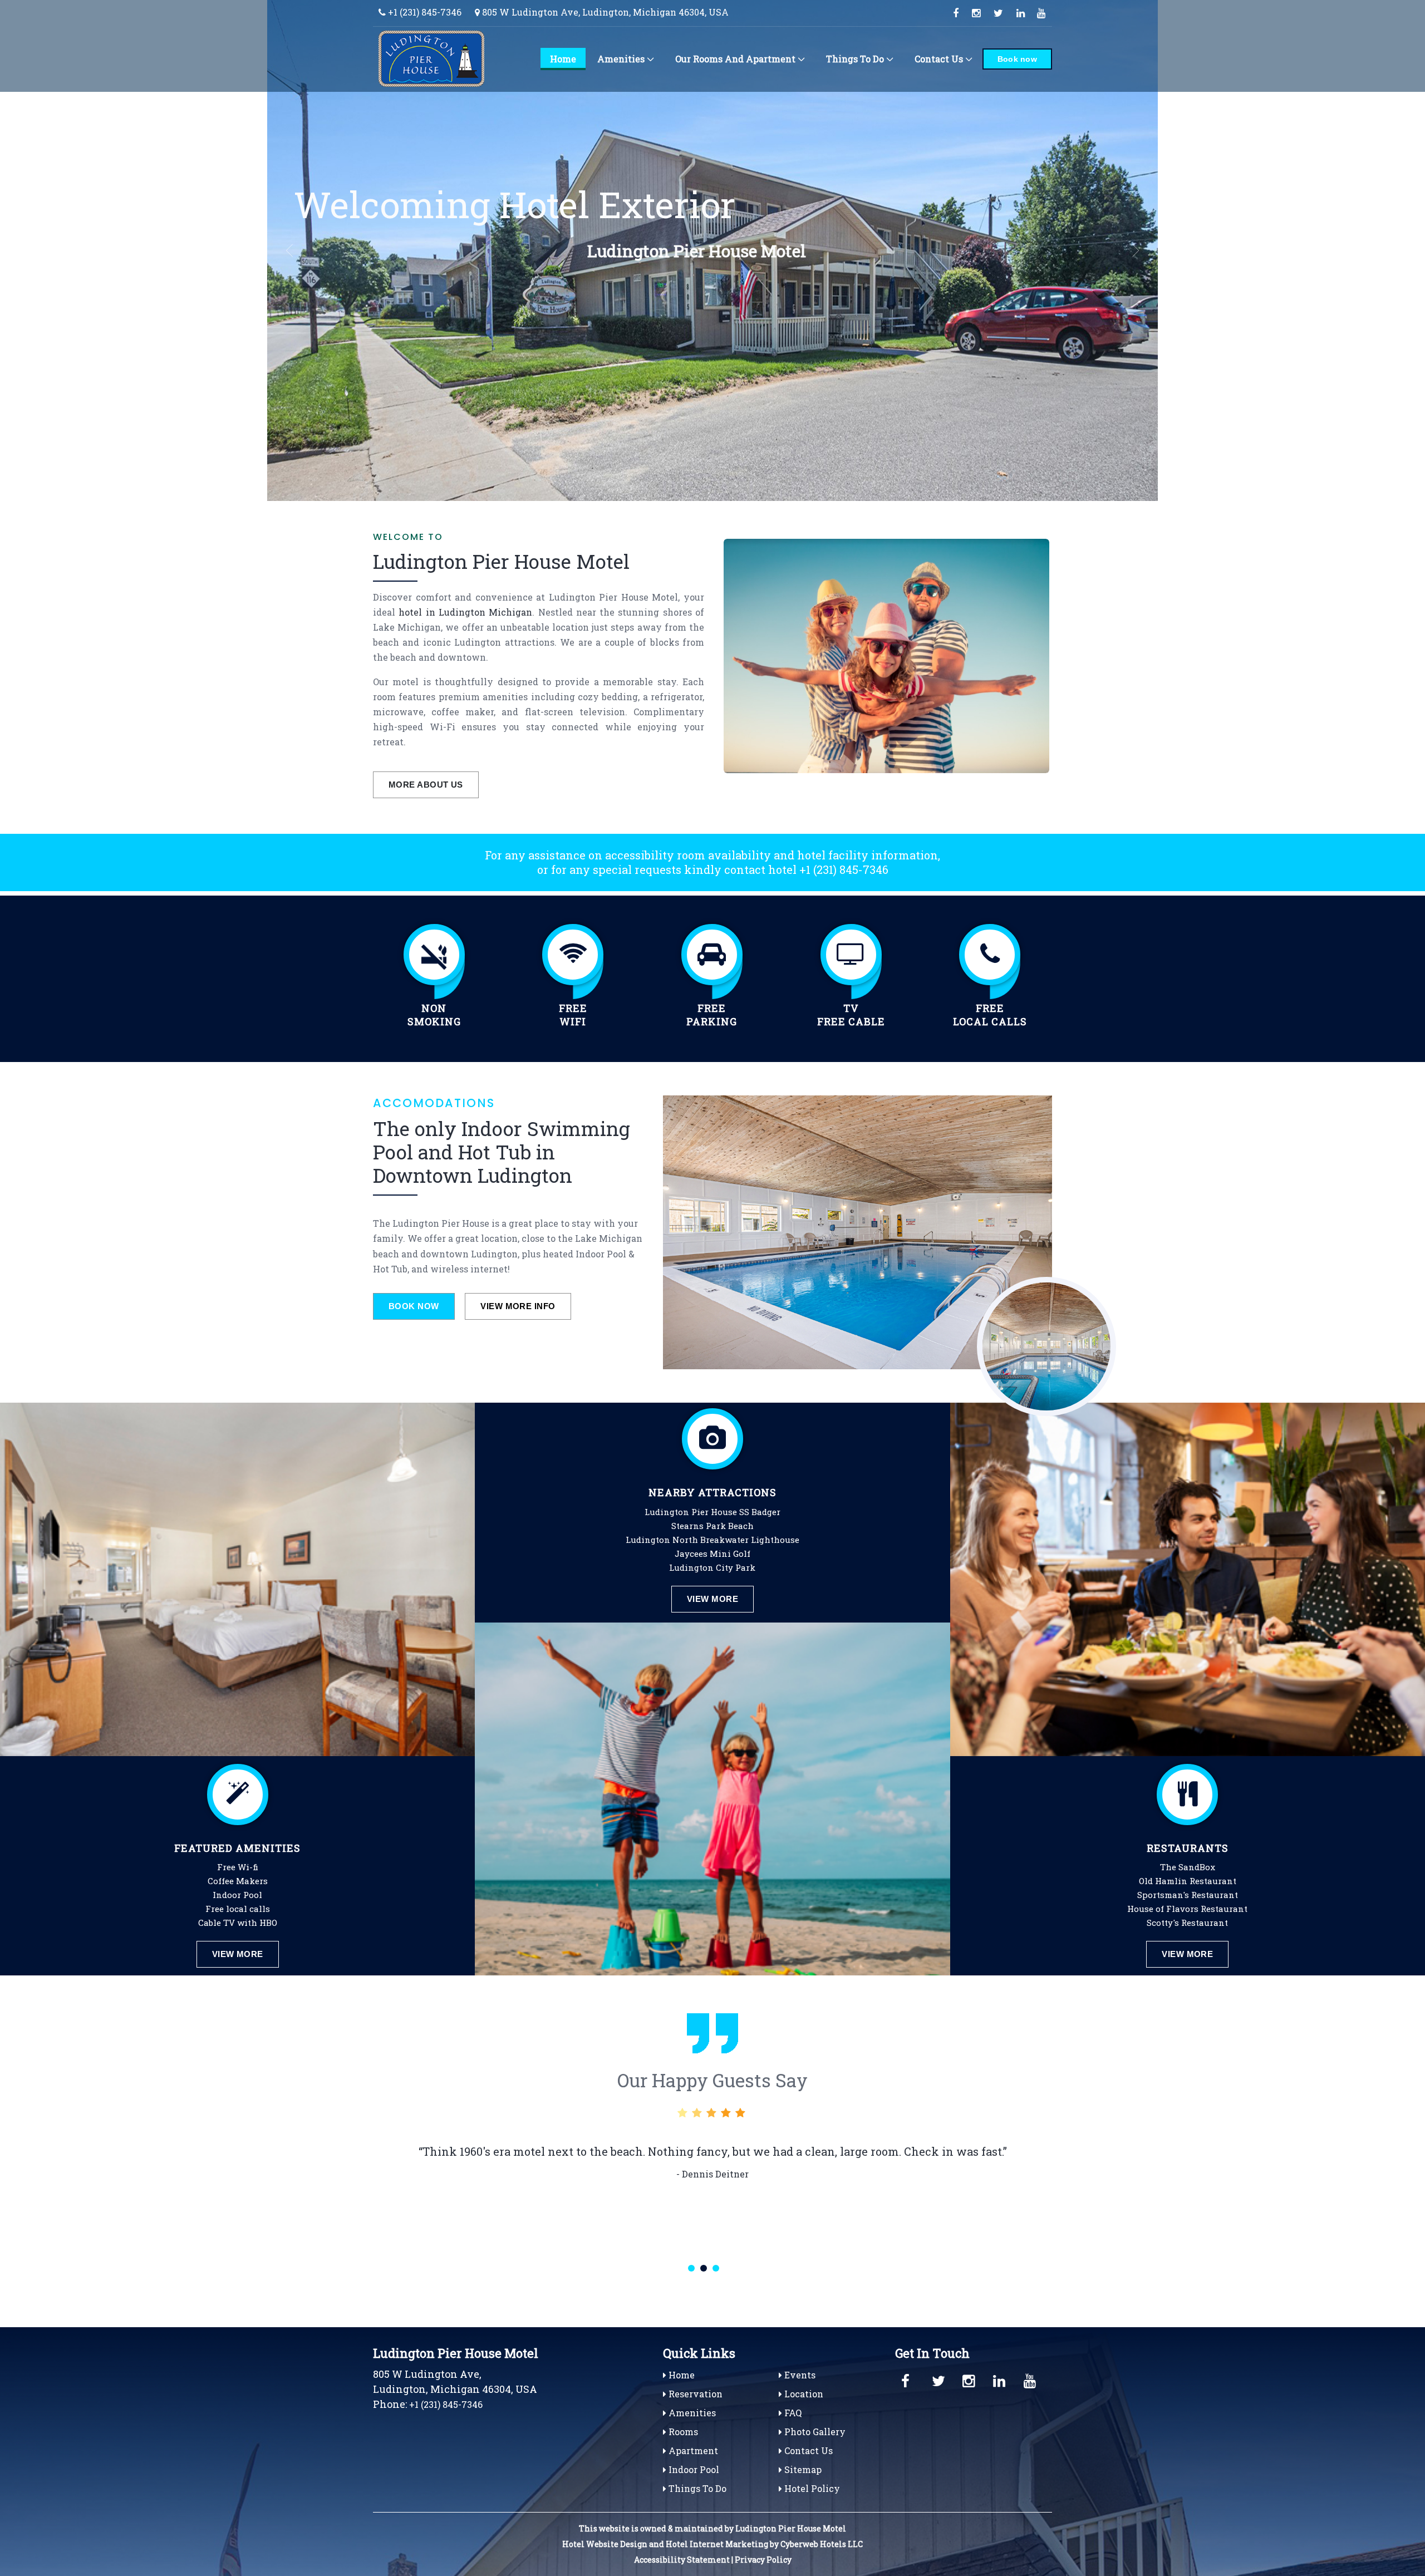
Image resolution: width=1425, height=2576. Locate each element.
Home (563, 59)
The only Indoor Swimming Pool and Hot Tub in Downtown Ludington (502, 1152)
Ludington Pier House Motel (501, 561)
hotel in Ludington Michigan (465, 612)
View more (238, 1954)
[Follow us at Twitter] (998, 13)
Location (803, 2394)
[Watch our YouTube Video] (1042, 13)
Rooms (682, 2432)
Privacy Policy (763, 2560)
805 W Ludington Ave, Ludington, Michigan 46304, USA (604, 12)
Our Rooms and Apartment (735, 59)
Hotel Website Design (605, 2544)
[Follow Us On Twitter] (939, 2379)
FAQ (792, 2413)
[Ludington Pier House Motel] (448, 58)
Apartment (692, 2450)
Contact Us (939, 59)
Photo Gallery (814, 2432)
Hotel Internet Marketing (717, 2544)
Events (799, 2375)
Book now (1017, 59)
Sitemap (802, 2469)
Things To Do (855, 59)
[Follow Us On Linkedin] (1000, 2379)
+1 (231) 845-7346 (424, 12)
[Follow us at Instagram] (976, 13)
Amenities (621, 59)
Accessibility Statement (682, 2560)
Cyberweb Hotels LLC (822, 2544)
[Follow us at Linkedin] (1021, 13)
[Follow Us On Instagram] (970, 2379)
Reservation (694, 2394)
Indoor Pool (693, 2469)
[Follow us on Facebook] (956, 13)
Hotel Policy (811, 2488)
